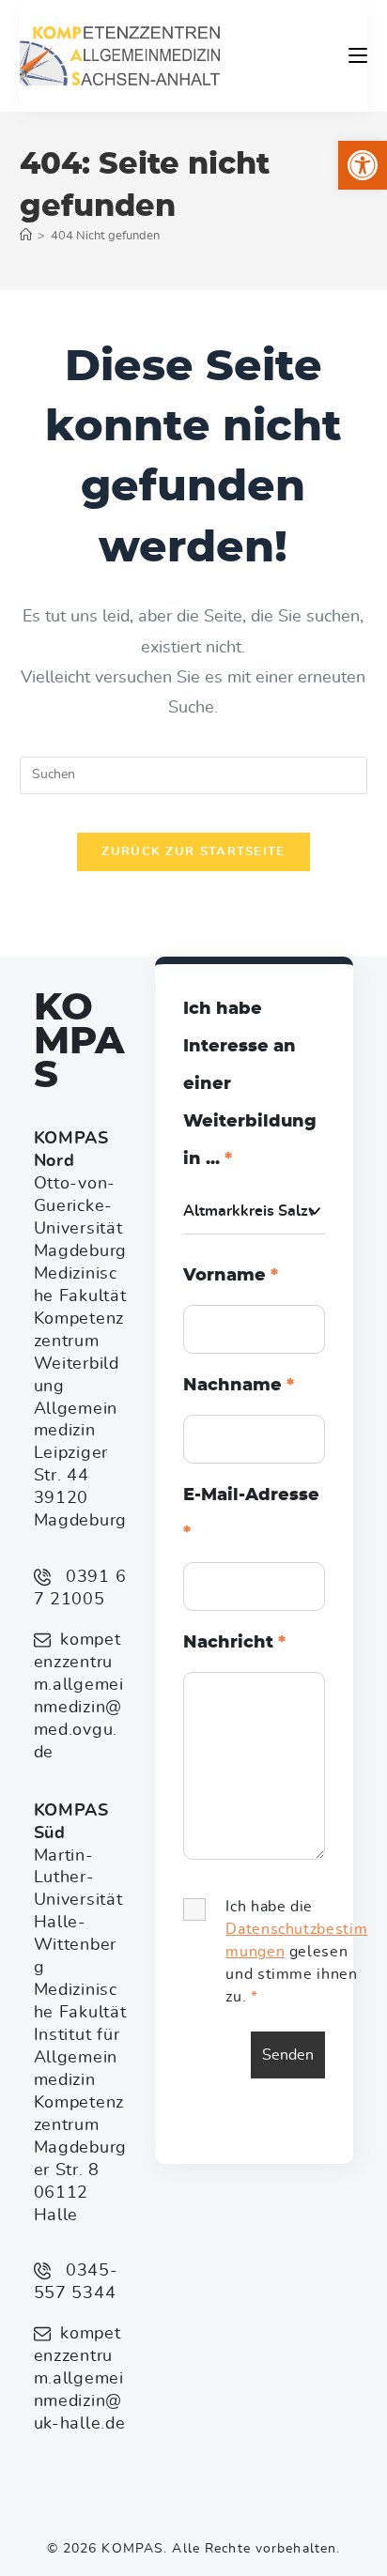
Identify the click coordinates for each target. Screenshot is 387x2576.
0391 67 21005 (80, 1588)
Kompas (79, 1042)
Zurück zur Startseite (193, 852)
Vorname (231, 1276)
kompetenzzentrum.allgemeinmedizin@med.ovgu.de (79, 1696)
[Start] (26, 236)
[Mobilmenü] (358, 55)
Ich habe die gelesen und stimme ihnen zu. (296, 1952)
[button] (363, 165)
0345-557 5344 (76, 2282)
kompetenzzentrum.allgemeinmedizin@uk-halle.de (80, 2379)
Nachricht (234, 1643)
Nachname (239, 1386)
